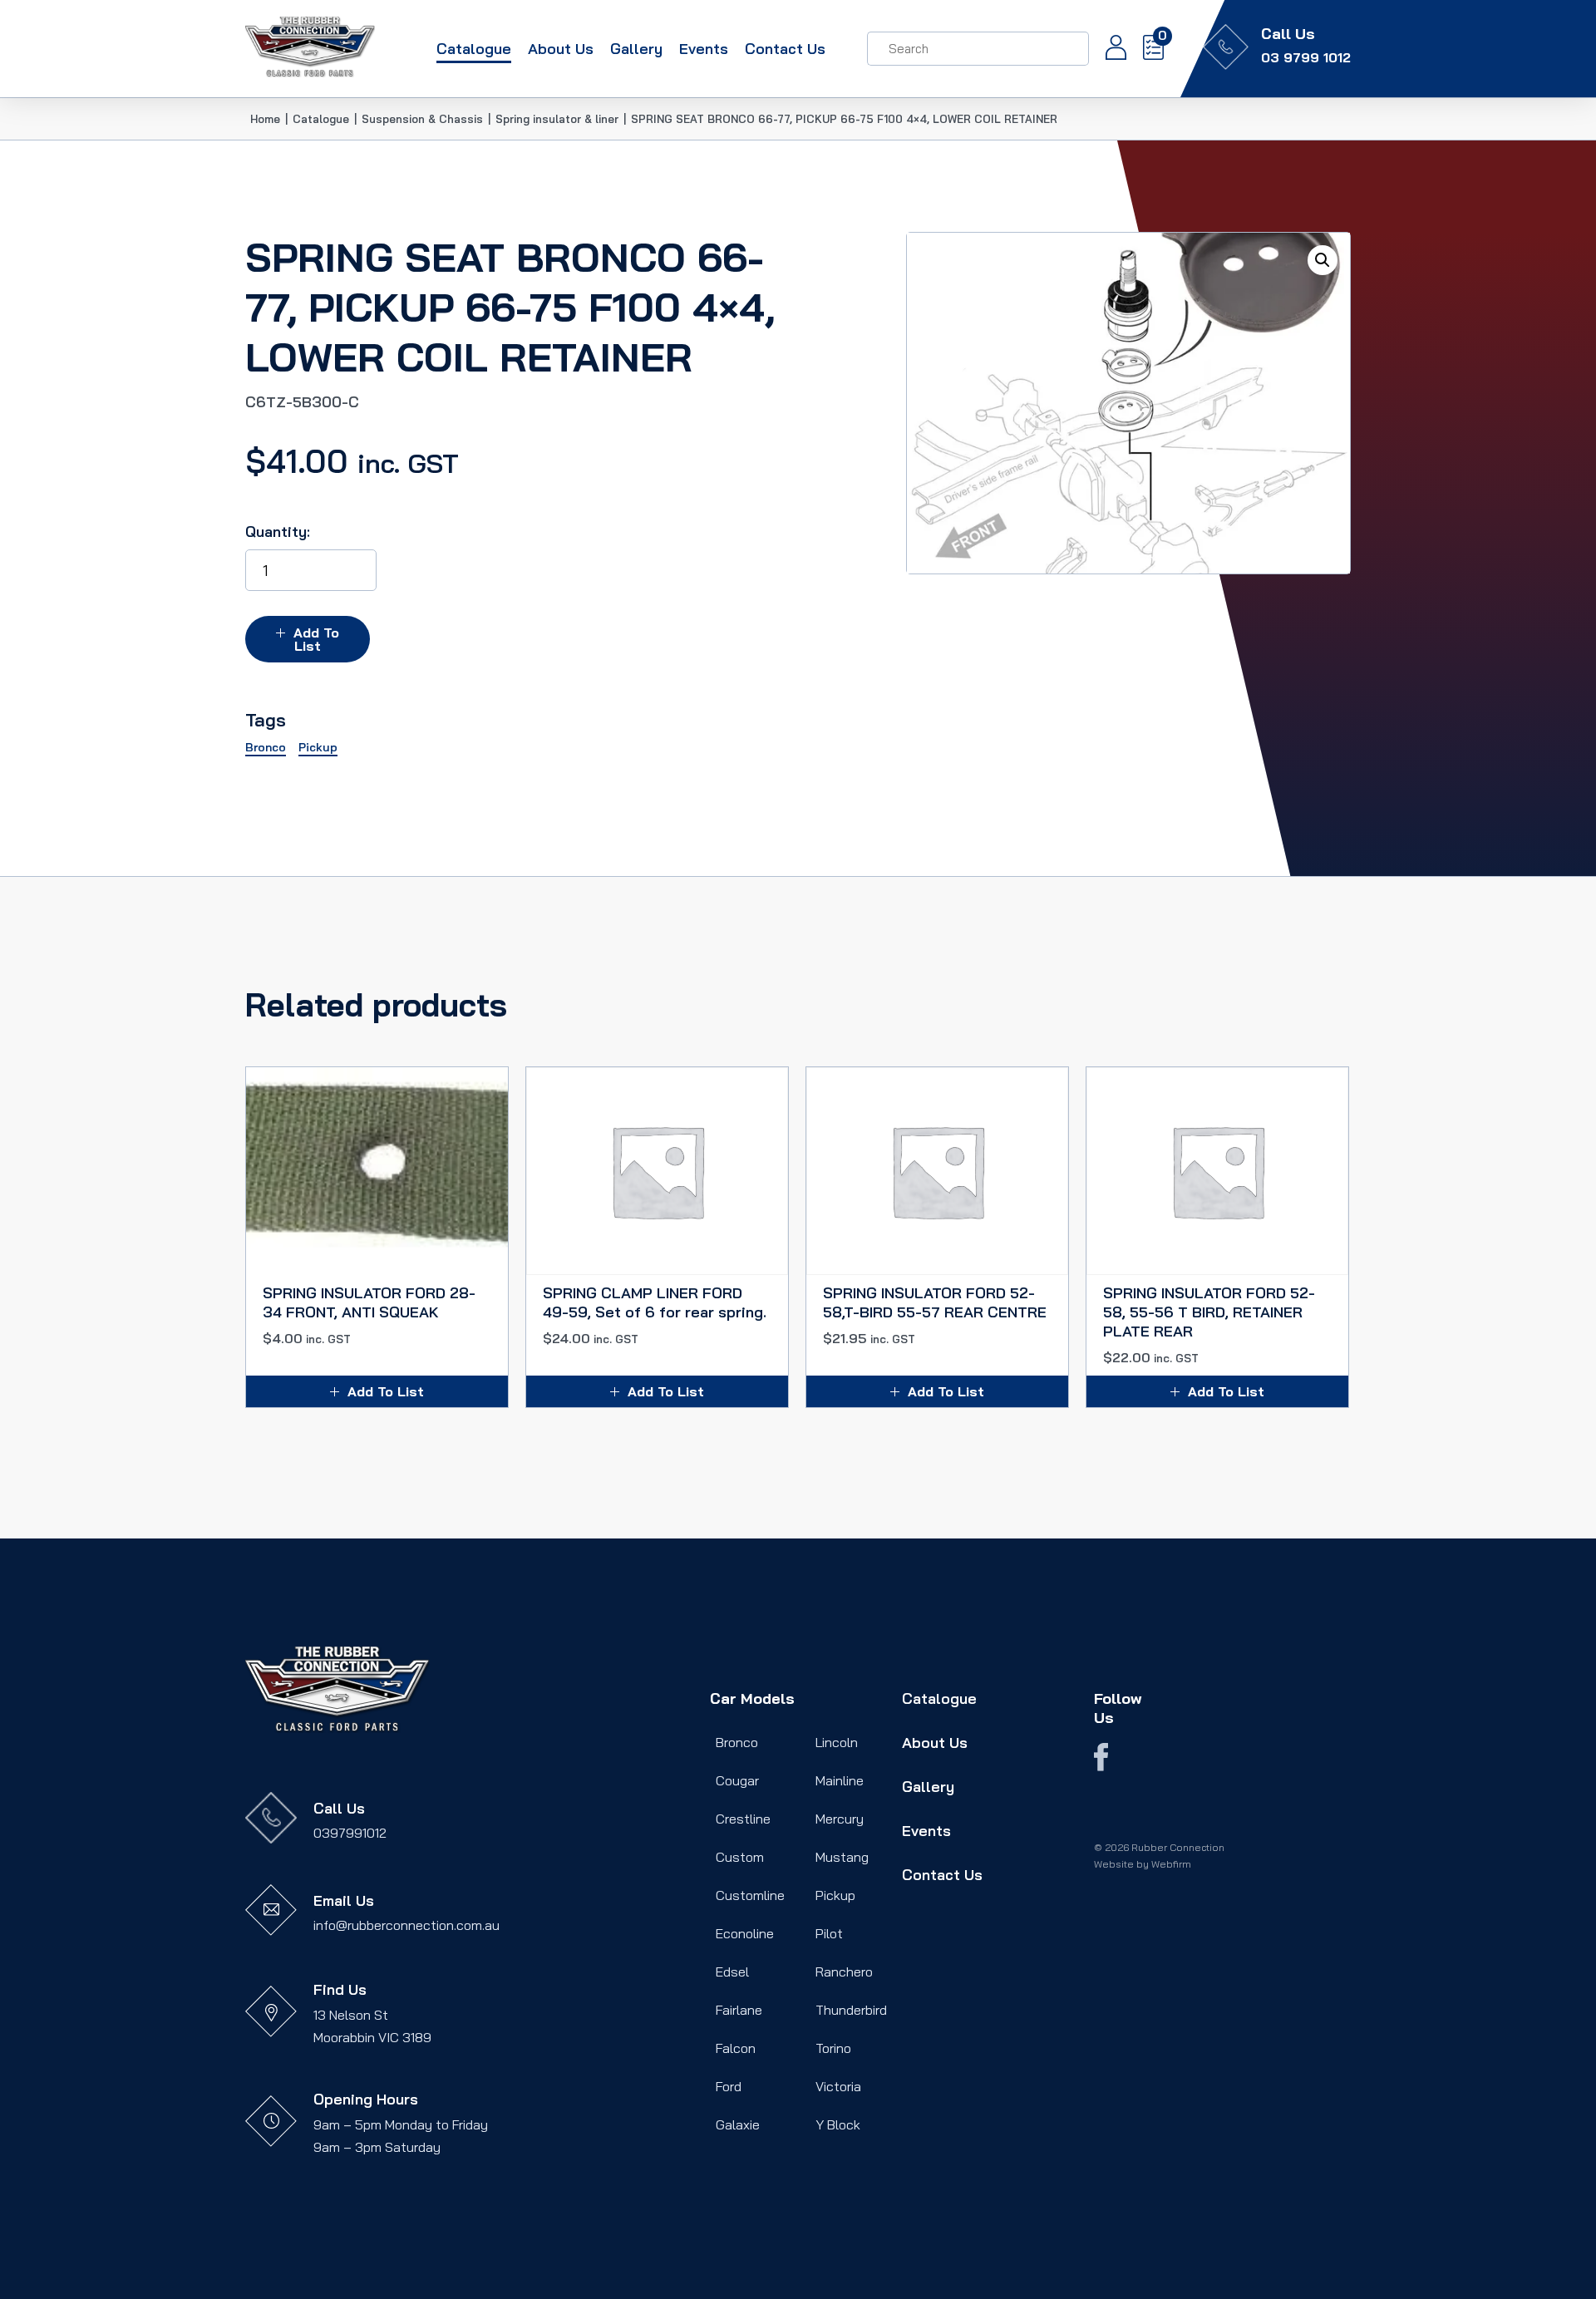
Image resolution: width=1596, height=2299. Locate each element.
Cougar (737, 1780)
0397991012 (350, 1833)
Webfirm (1171, 1864)
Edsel (732, 1972)
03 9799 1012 (1306, 57)
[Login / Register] (1108, 49)
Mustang (842, 1857)
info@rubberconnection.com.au (406, 1925)
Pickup (835, 1895)
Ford (729, 2086)
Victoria (838, 2086)
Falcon (736, 2048)
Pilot (829, 1933)
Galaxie (738, 2124)
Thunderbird (851, 2010)
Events (704, 49)
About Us (561, 49)
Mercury (840, 1819)
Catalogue (474, 49)
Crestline (743, 1819)
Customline (750, 1895)
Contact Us (785, 49)
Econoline (745, 1933)
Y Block (838, 2124)
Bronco (737, 1742)
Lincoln (837, 1742)
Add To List (316, 639)
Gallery (636, 49)
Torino (833, 2048)
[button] (1323, 260)
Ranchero (844, 1972)
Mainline (840, 1780)
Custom (740, 1857)
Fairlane (739, 2010)
